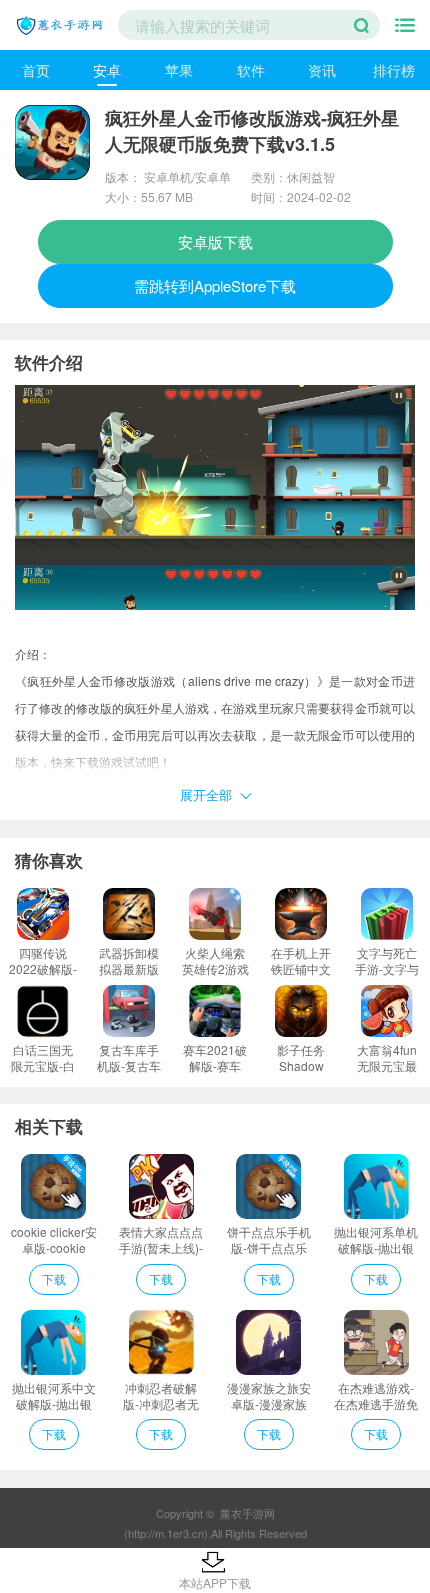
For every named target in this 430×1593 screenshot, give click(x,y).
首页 (36, 70)
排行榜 (394, 70)
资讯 (322, 70)
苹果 (179, 70)
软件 (251, 70)
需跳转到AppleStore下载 (215, 285)
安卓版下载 (215, 241)
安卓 (107, 70)
